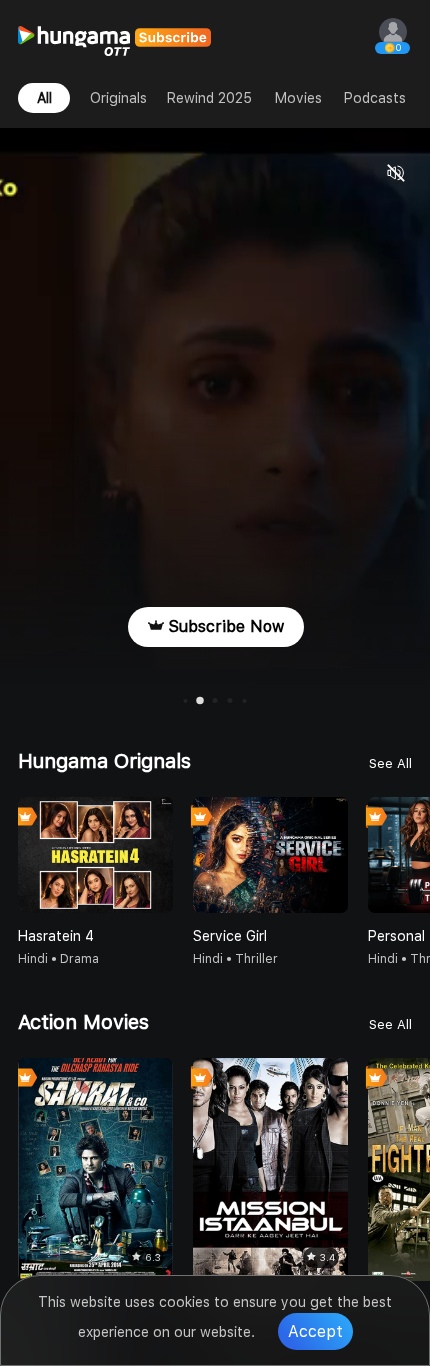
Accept (315, 1331)
